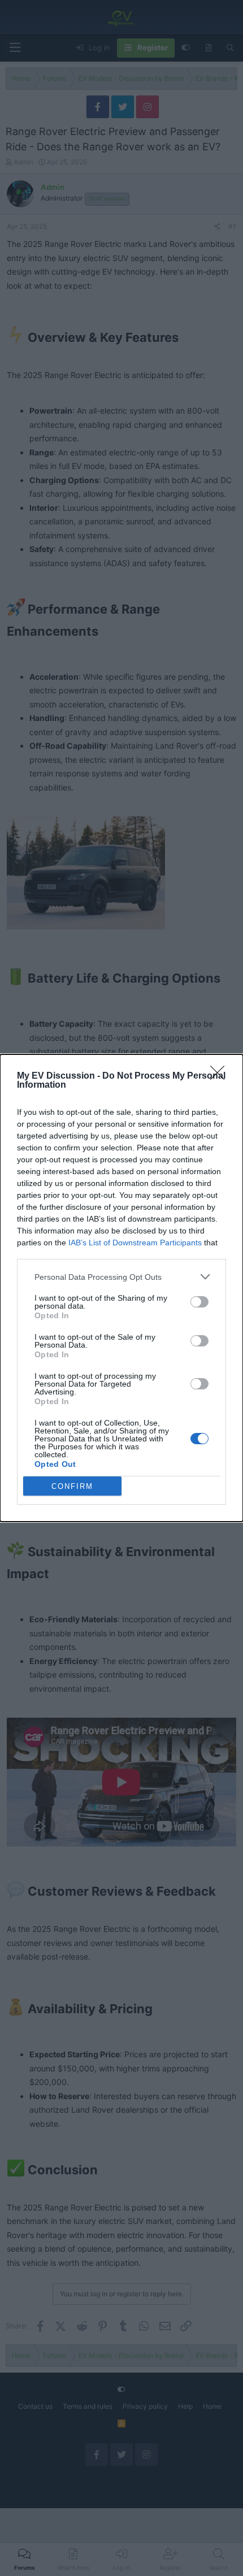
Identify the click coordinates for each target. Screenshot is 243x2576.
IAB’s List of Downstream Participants (135, 1243)
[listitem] (121, 1277)
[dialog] (121, 1288)
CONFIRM (72, 1486)
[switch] (199, 1302)
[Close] (221, 1076)
